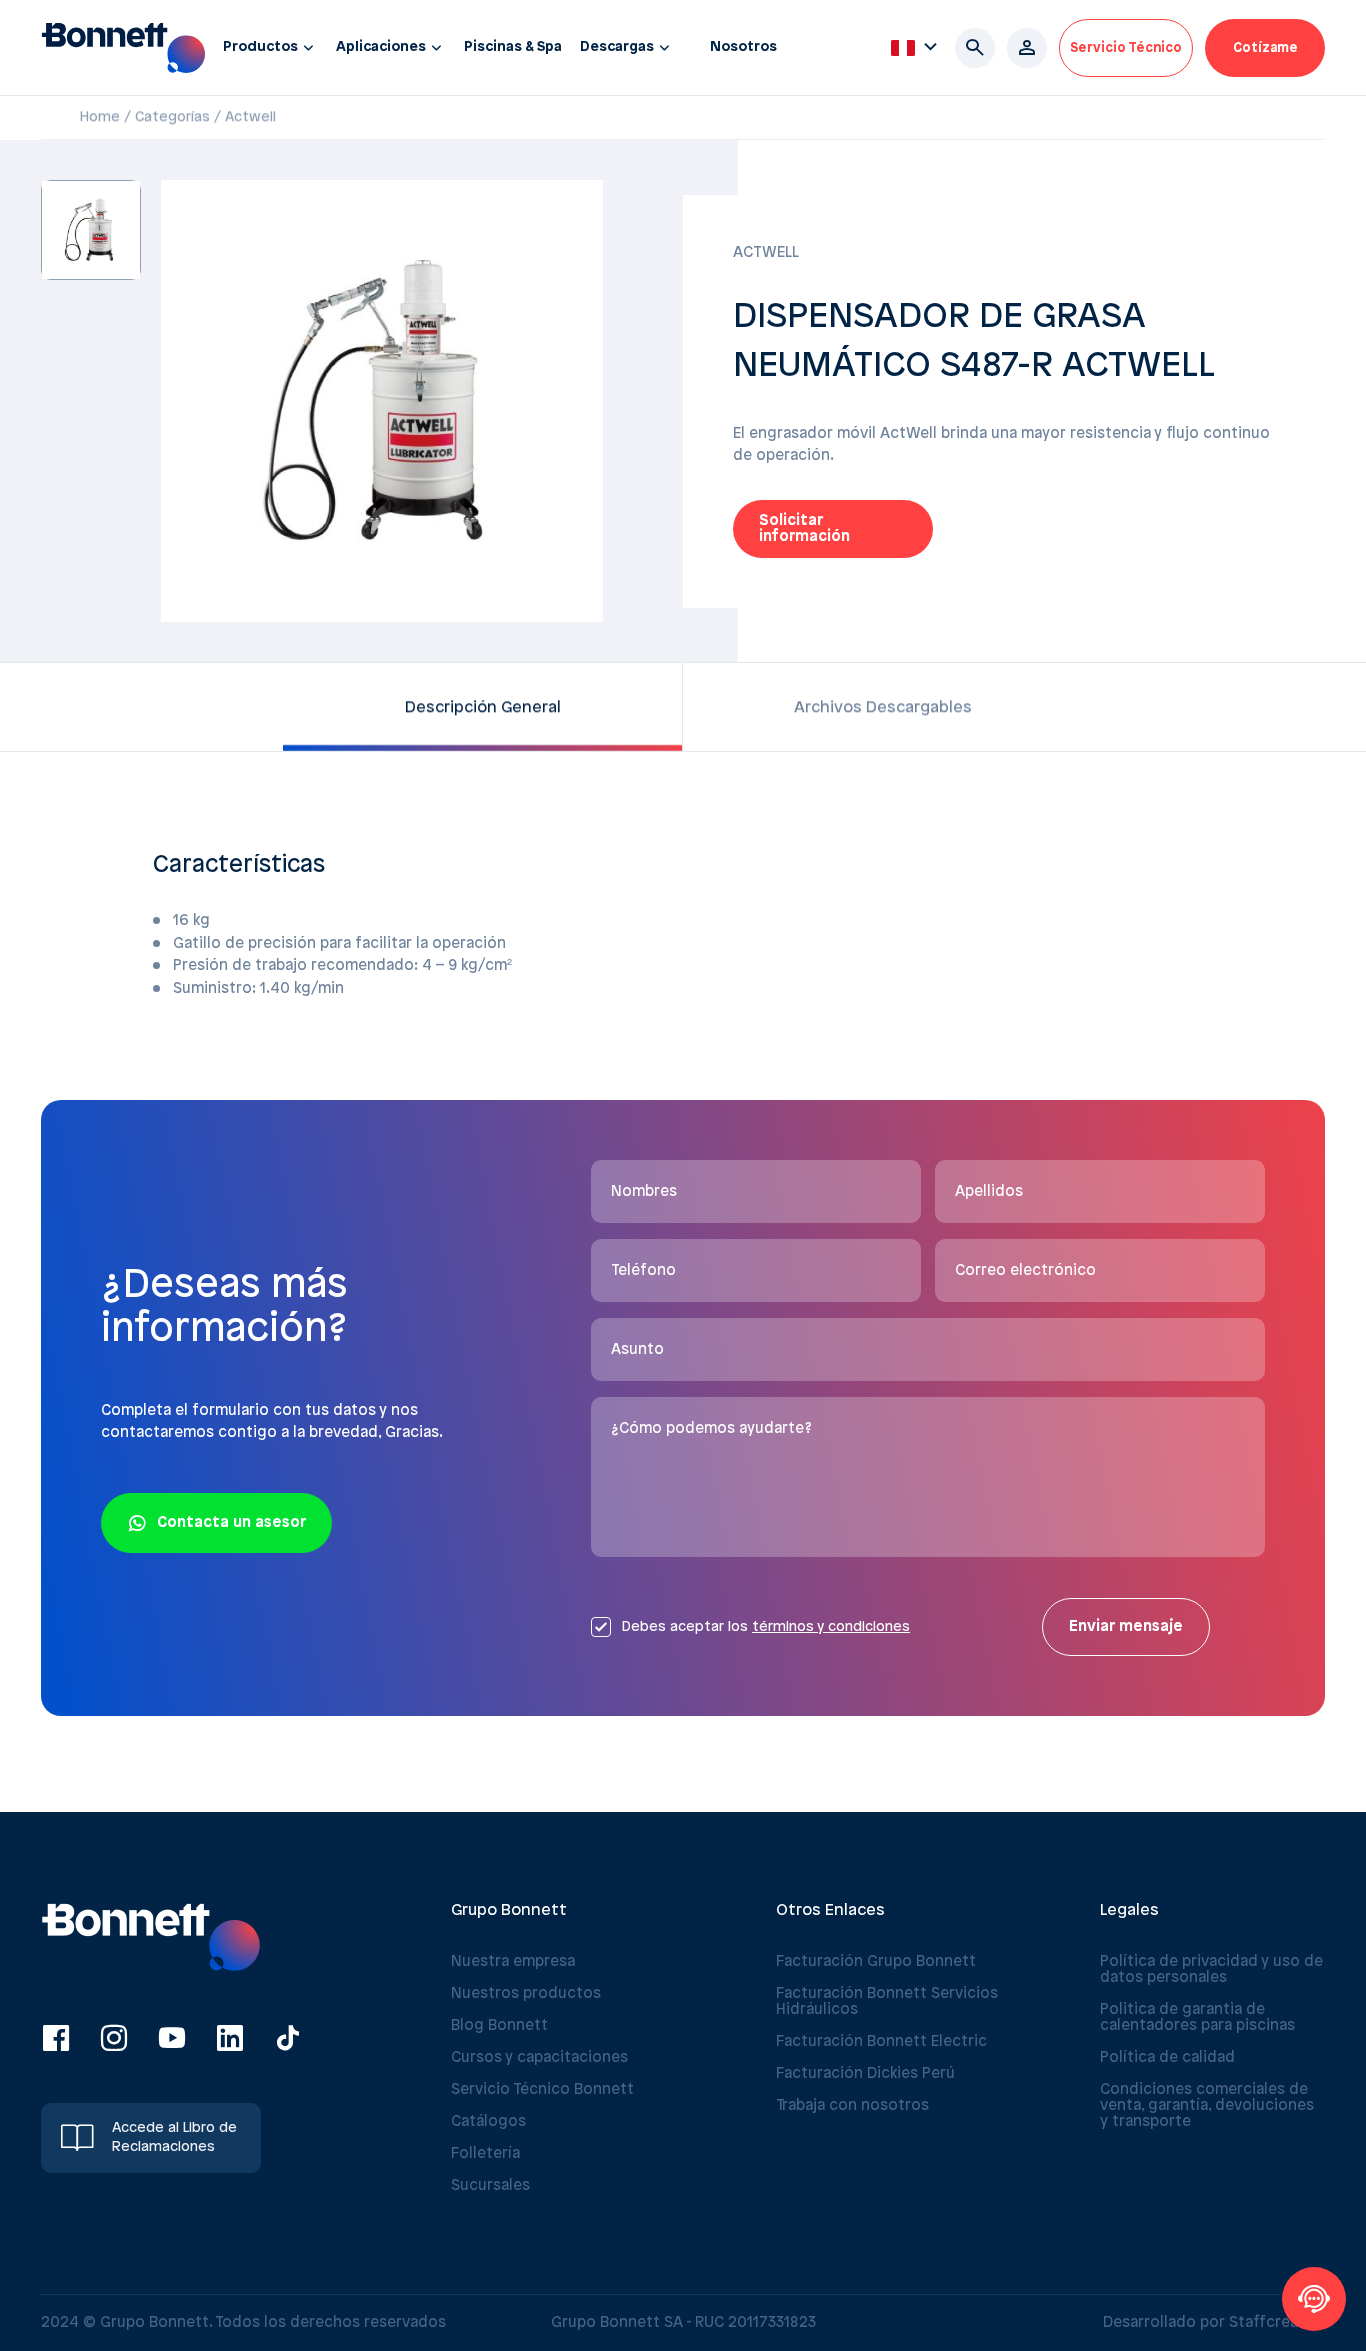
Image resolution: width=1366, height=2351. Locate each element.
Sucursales (490, 2186)
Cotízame (1265, 48)
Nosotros (743, 47)
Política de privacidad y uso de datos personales (1211, 1970)
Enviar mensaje (1126, 1627)
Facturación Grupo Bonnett (876, 1962)
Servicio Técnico (1126, 48)
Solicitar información (804, 529)
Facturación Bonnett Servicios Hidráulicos (887, 2002)
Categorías (172, 117)
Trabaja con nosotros (852, 2106)
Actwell (250, 117)
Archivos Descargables (883, 707)
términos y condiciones (831, 1627)
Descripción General (483, 707)
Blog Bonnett (499, 2026)
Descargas (617, 47)
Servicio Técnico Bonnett (542, 2090)
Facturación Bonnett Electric (881, 2042)
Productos (260, 47)
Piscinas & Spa (513, 47)
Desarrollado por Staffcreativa (1214, 2323)
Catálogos (488, 2122)
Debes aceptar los (765, 1627)
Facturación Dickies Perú (865, 2074)
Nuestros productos (526, 1994)
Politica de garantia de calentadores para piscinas (1197, 2018)
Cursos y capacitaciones (539, 2058)
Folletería (485, 2154)
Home (100, 117)
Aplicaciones (381, 47)
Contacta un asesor (231, 1523)
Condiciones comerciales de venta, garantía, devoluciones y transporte (1207, 2106)
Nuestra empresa (513, 1962)
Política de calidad (1167, 2058)
